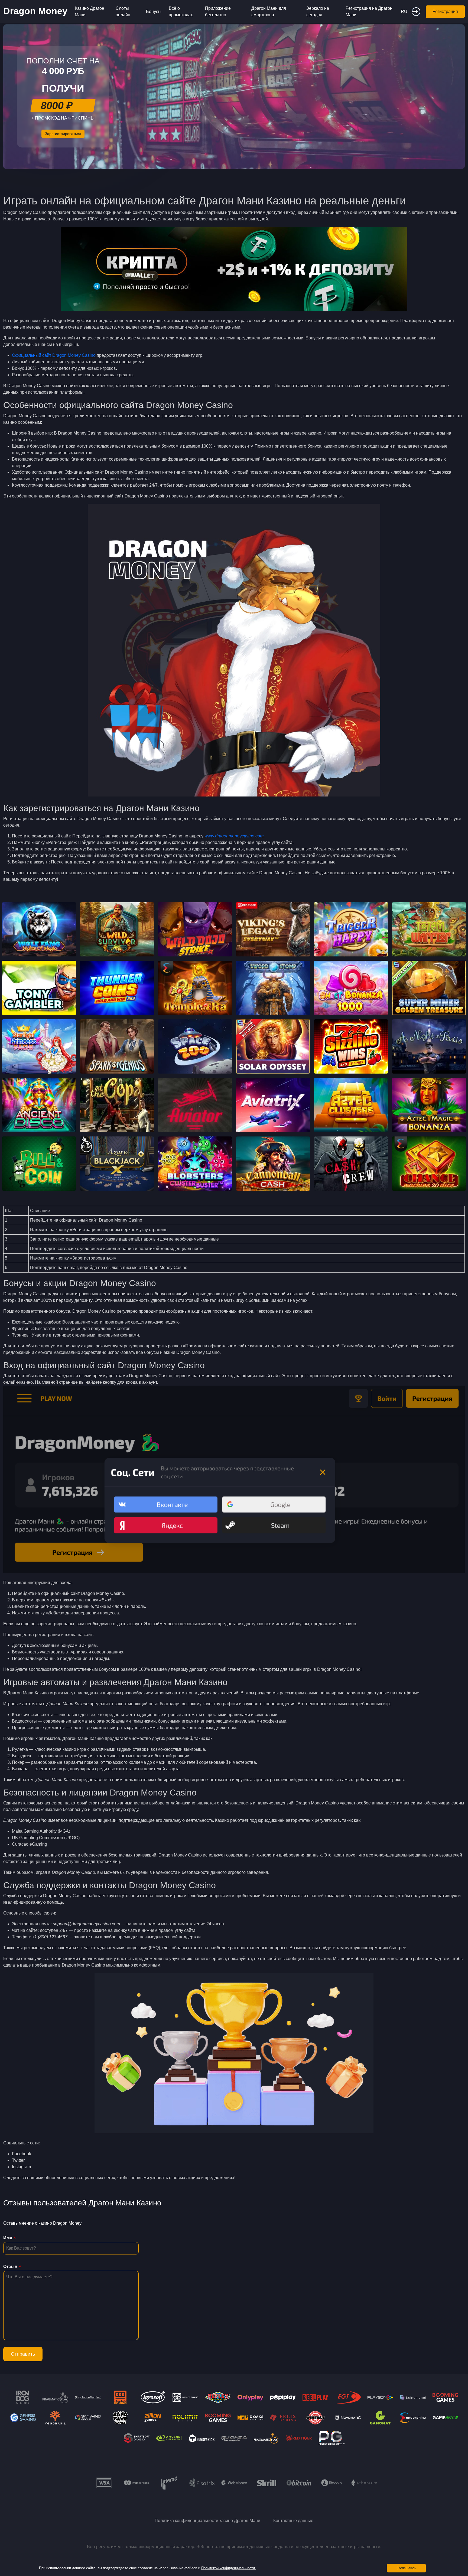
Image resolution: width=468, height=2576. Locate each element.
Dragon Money (35, 11)
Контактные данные (293, 2521)
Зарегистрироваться (63, 134)
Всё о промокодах (181, 12)
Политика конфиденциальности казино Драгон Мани (207, 2521)
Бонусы (154, 12)
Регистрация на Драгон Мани (369, 12)
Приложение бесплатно (218, 12)
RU (404, 12)
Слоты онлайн (123, 12)
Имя (8, 2238)
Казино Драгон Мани (90, 12)
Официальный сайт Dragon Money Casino (54, 355)
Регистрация (445, 12)
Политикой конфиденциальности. (229, 2568)
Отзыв (10, 2267)
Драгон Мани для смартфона (269, 12)
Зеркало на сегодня (318, 12)
